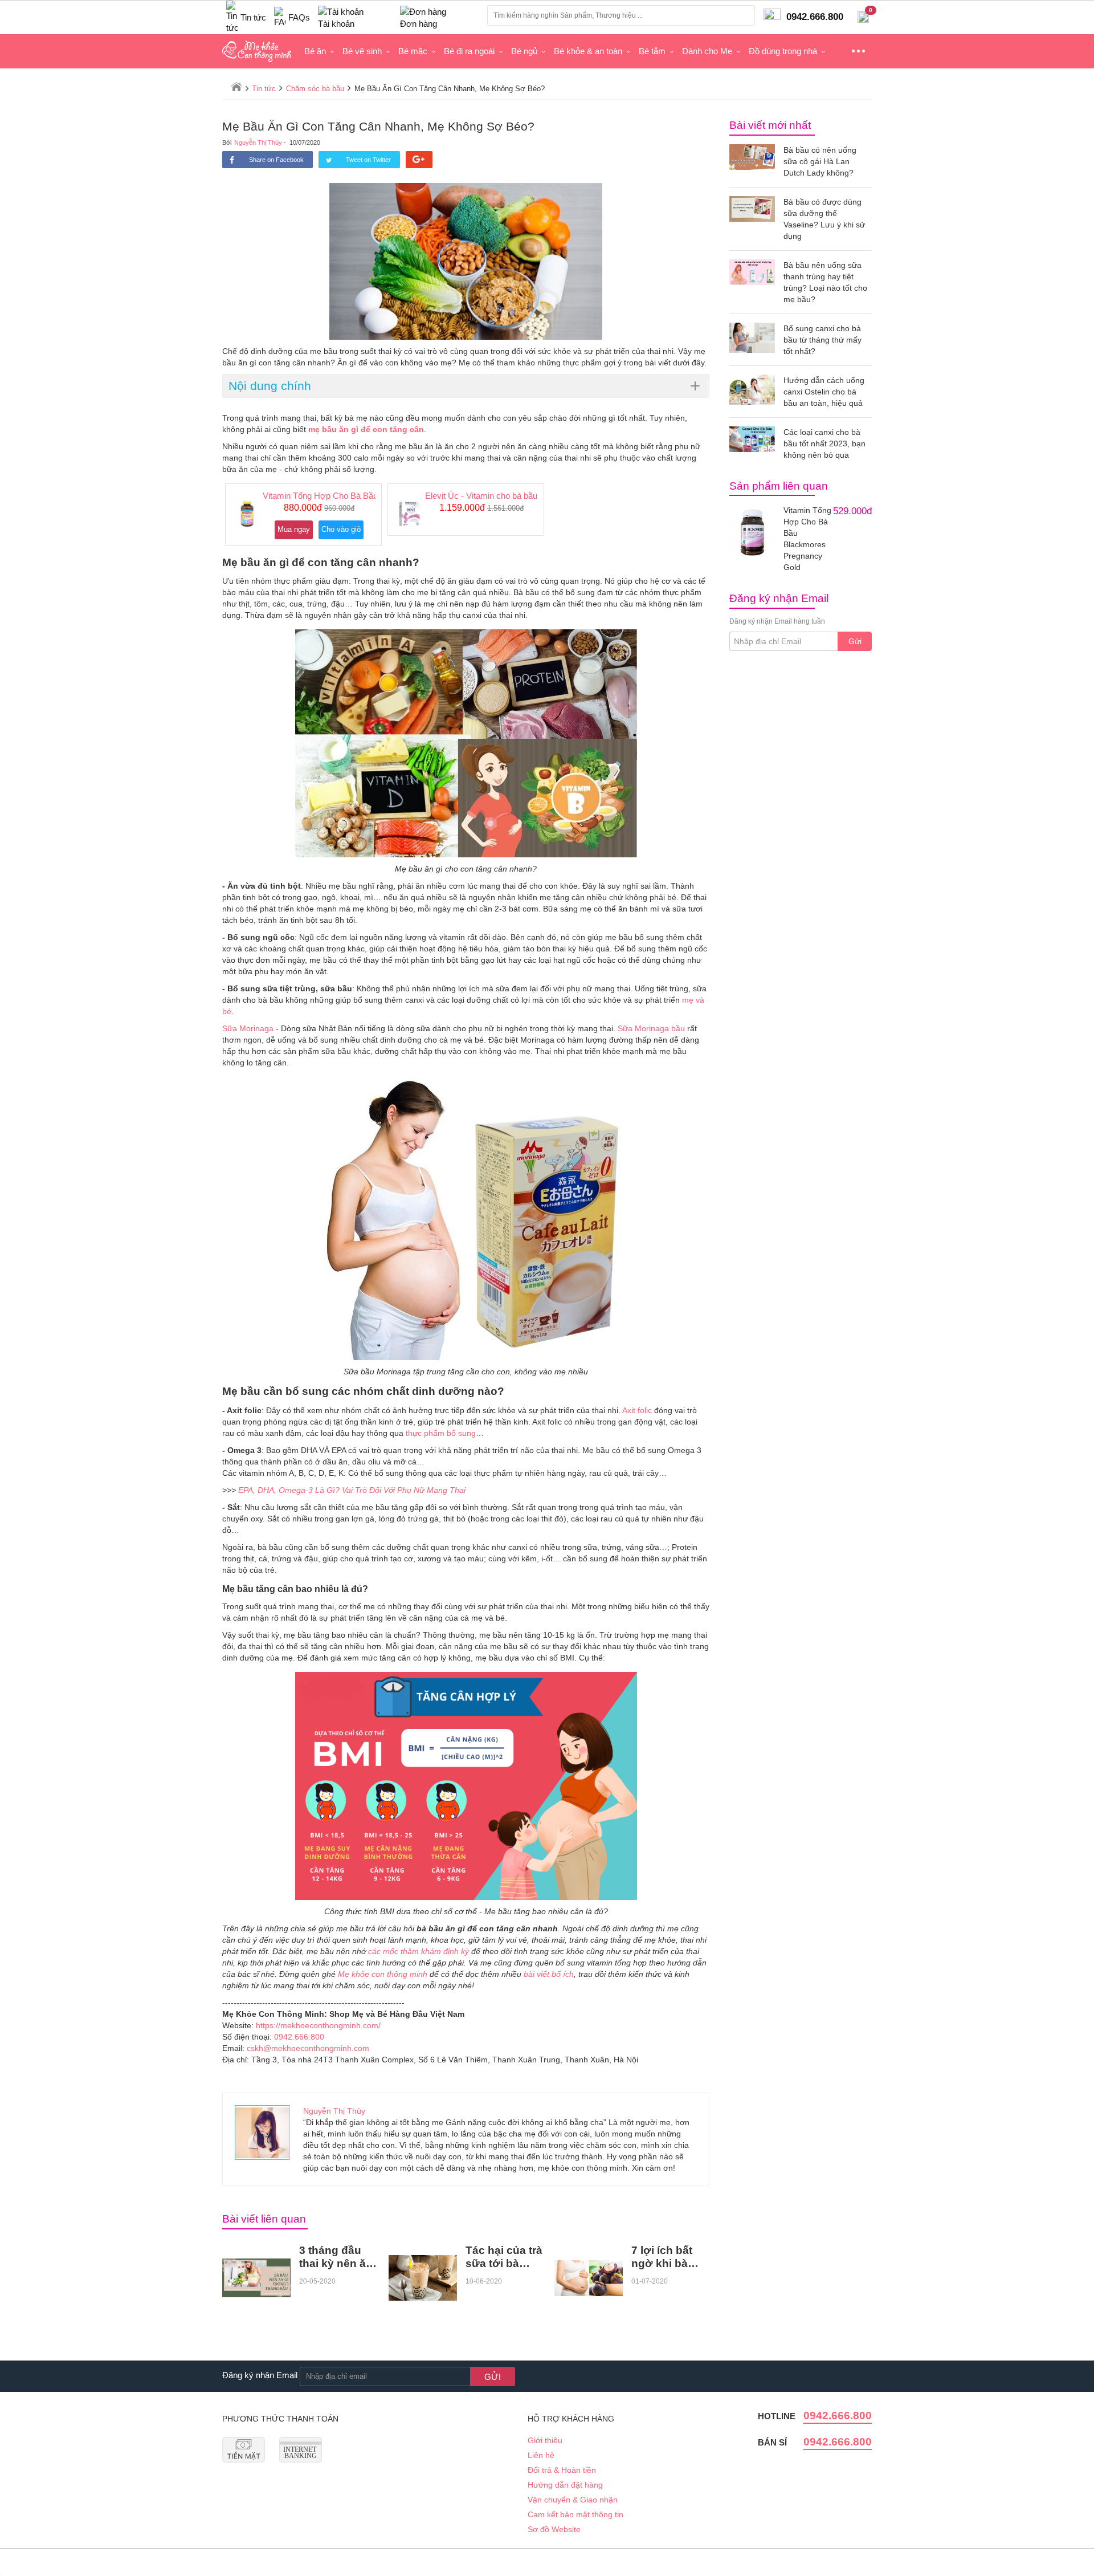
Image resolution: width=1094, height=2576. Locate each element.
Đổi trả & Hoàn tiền (562, 2470)
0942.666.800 (299, 2037)
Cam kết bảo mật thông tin (575, 2514)
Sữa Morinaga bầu (651, 1028)
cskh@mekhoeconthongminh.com (308, 2048)
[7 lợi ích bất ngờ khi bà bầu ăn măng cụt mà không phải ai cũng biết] (589, 2278)
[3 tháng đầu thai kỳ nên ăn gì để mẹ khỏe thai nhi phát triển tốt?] (256, 2278)
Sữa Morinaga (248, 1028)
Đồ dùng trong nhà (783, 51)
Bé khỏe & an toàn (588, 51)
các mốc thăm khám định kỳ (419, 1951)
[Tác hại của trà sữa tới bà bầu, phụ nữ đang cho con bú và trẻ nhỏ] (423, 2278)
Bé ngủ (524, 51)
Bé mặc (413, 51)
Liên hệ (541, 2455)
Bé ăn (315, 51)
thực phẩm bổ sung (441, 1433)
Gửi (855, 641)
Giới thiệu (545, 2440)
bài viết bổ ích (549, 1974)
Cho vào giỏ (341, 529)
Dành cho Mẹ (707, 51)
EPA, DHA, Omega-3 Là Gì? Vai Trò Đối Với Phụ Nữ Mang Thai (352, 1490)
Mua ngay (294, 529)
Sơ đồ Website (554, 2529)
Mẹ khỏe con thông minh (383, 1974)
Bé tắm (652, 51)
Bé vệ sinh (362, 51)
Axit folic (637, 1410)
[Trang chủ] (236, 87)
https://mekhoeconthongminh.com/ (318, 2025)
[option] (303, 514)
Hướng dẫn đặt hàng (565, 2485)
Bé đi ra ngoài (469, 51)
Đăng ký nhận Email (260, 2375)
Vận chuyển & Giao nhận (573, 2500)
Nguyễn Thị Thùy (258, 143)
